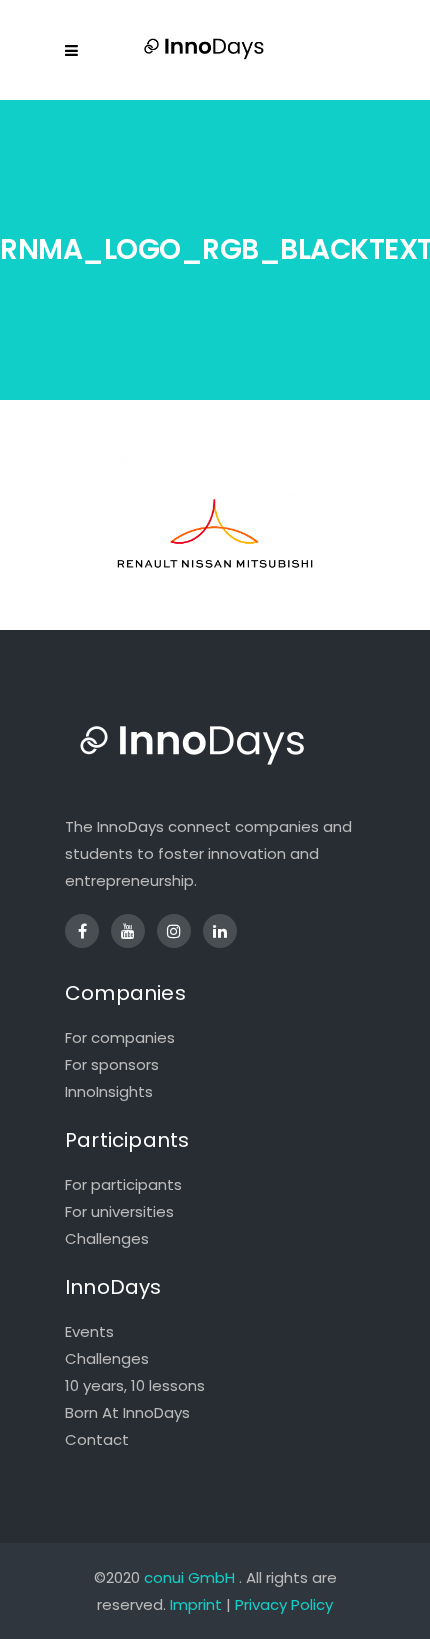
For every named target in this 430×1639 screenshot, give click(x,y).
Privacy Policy (284, 1604)
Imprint (196, 1604)
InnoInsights (109, 1091)
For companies (120, 1037)
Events (89, 1331)
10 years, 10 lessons (135, 1385)
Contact (97, 1439)
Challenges (107, 1238)
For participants (123, 1184)
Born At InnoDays (127, 1412)
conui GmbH (189, 1577)
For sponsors (112, 1064)
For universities (119, 1211)
